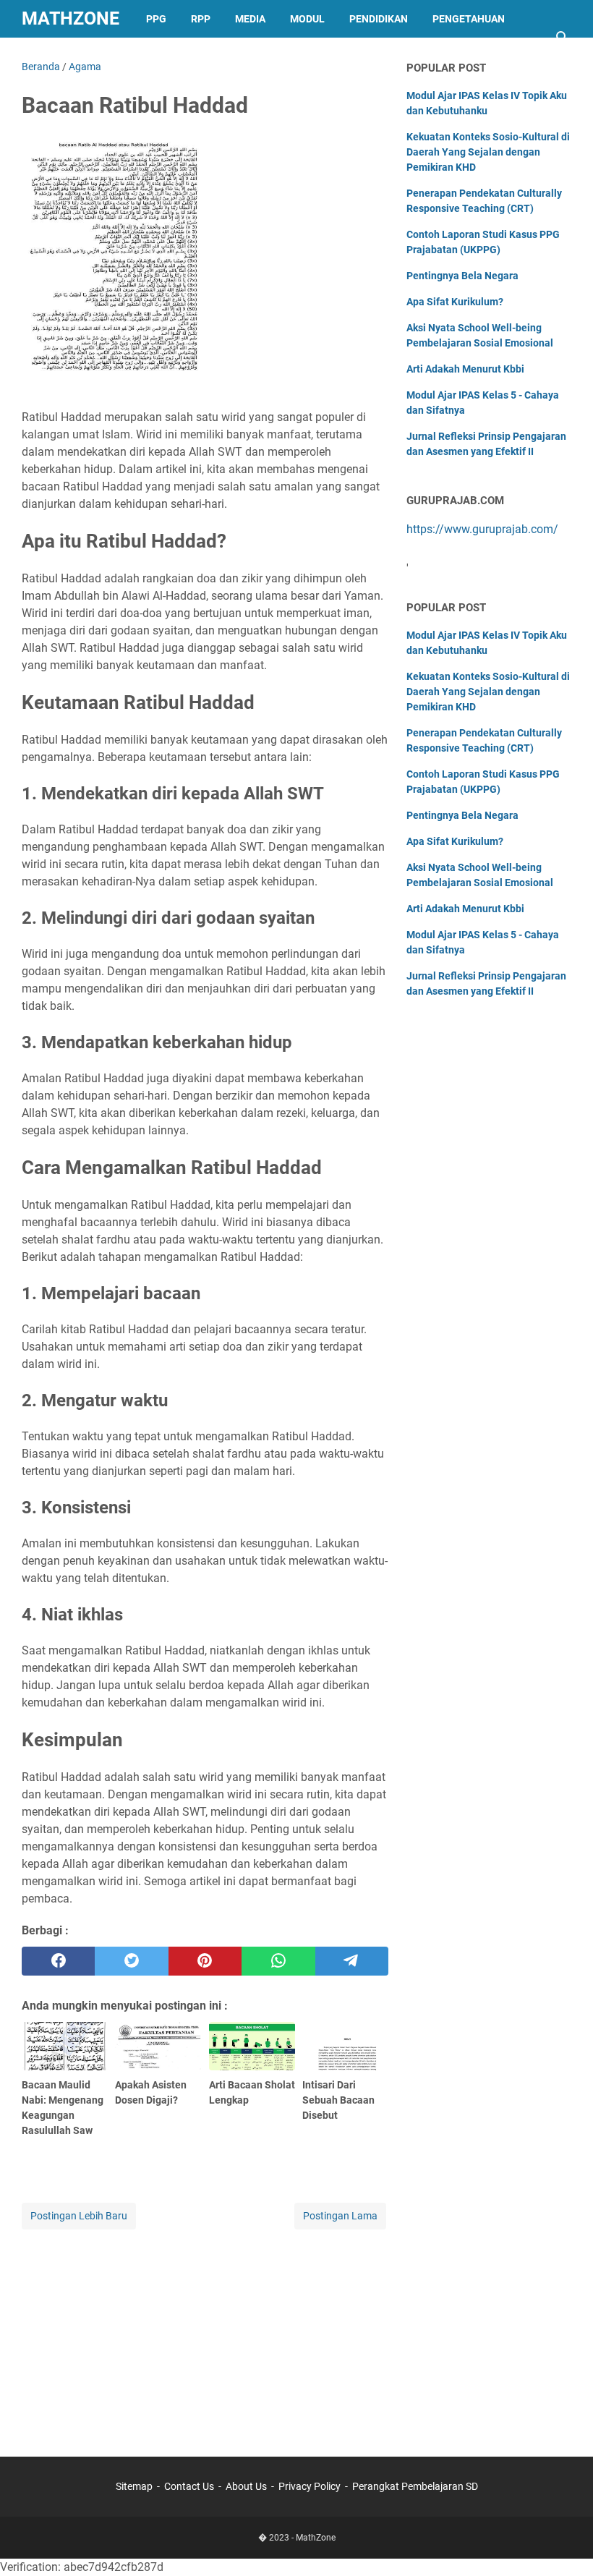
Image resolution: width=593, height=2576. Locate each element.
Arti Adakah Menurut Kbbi (465, 369)
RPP (201, 19)
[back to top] (564, 2543)
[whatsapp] (278, 1961)
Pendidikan (379, 19)
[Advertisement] (205, 2334)
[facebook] (58, 1961)
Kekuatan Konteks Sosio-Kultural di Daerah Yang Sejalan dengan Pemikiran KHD (488, 152)
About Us (246, 2486)
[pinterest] (205, 1961)
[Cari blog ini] (563, 38)
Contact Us (189, 2486)
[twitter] (131, 1961)
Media (250, 19)
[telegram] (352, 1961)
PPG (156, 19)
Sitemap (134, 2486)
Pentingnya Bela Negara (462, 276)
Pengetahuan (469, 19)
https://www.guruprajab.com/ (482, 529)
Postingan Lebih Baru (79, 2216)
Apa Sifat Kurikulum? (455, 302)
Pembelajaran (73, 56)
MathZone (71, 18)
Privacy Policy (310, 2486)
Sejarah (159, 56)
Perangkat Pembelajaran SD (415, 2486)
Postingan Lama (340, 2216)
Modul (307, 19)
